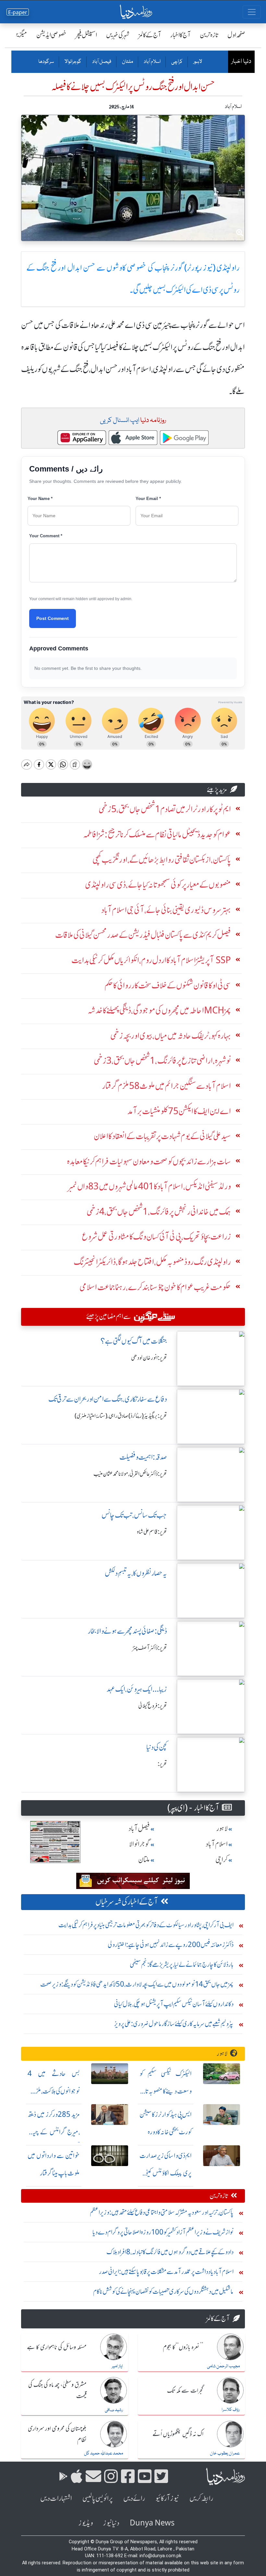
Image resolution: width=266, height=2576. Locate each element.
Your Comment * (46, 536)
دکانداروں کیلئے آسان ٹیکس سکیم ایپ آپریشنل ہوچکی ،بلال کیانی (174, 2004)
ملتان (127, 62)
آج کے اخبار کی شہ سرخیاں (127, 1902)
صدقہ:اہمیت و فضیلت (143, 1457)
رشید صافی (114, 2410)
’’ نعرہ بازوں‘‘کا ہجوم (183, 2348)
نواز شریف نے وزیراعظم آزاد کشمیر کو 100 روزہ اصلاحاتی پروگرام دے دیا (163, 2232)
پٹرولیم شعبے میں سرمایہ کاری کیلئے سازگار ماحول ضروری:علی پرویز (174, 2024)
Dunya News (152, 2523)
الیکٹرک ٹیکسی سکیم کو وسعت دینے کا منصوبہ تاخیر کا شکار (166, 2091)
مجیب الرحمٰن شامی (223, 2366)
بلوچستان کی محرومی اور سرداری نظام (57, 2435)
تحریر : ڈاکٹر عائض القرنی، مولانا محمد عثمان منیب (130, 1474)
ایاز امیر (117, 2366)
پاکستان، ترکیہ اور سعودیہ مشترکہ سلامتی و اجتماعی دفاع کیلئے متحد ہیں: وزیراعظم (162, 2212)
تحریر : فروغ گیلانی (153, 1706)
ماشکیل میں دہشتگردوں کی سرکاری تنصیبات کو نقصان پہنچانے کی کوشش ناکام (163, 2291)
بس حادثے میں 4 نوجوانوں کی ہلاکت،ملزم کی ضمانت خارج (54, 2091)
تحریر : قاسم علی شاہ (152, 1532)
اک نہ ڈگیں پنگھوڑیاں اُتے (178, 2434)
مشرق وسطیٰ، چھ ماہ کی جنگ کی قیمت (57, 2391)
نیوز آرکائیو (167, 2498)
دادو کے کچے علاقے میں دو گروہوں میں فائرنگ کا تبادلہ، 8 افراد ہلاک (170, 2252)
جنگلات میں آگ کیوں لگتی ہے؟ (134, 1341)
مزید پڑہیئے (217, 790)
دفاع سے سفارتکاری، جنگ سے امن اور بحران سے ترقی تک (108, 1399)
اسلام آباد (152, 62)
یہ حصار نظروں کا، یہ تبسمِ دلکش (136, 1573)
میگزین (20, 35)
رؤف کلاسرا (231, 2410)
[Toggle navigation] (252, 12)
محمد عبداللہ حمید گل (103, 2454)
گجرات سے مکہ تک (185, 2391)
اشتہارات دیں (56, 2498)
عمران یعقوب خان (225, 2454)
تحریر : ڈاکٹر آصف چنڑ (150, 1648)
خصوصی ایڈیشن (51, 35)
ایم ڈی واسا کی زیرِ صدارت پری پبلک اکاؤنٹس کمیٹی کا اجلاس (166, 2173)
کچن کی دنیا (157, 1747)
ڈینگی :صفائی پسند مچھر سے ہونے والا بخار (127, 1631)
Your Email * (148, 499)
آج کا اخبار (181, 35)
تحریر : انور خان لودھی (149, 1358)
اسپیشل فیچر (86, 35)
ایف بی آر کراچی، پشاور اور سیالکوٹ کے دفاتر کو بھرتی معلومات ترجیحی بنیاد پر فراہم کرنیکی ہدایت (146, 1925)
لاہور (197, 62)
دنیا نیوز (111, 2523)
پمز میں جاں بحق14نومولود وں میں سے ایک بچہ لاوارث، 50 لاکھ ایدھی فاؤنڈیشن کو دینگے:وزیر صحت (137, 1984)
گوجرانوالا (73, 62)
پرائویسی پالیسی (98, 2498)
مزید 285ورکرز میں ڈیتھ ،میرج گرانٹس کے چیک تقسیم (54, 2132)
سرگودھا (46, 62)
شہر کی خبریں (118, 35)
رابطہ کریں (201, 2498)
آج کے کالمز (150, 35)
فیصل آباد (101, 62)
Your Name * (40, 499)
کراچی (177, 62)
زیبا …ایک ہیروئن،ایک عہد (137, 1689)
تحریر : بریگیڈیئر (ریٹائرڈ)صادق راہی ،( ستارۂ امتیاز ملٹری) (121, 1416)
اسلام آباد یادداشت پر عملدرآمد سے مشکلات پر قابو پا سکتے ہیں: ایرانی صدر (166, 2272)
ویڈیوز (86, 2523)
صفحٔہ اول (236, 35)
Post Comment (53, 618)
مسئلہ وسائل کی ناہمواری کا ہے (57, 2348)
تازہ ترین (209, 35)
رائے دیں (134, 2498)
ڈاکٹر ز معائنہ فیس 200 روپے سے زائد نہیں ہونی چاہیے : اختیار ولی (171, 1945)
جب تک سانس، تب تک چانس (134, 1515)
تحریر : (162, 1764)
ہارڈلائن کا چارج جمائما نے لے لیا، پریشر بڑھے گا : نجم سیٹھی (182, 1964)
